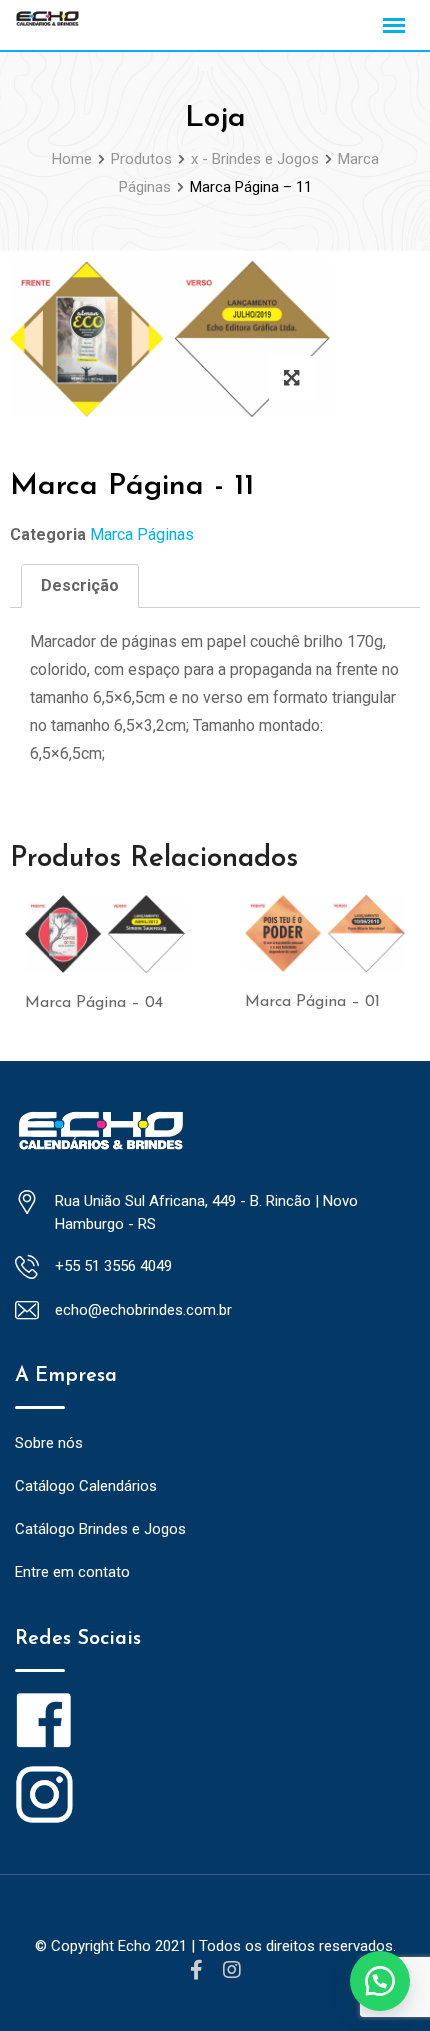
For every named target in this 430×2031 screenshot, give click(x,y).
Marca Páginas (142, 534)
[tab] (80, 586)
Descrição (80, 585)
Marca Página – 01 (312, 1002)
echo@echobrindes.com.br (143, 1310)
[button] (380, 1981)
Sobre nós (49, 1443)
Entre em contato (72, 1572)
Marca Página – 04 (94, 1003)
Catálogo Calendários (86, 1486)
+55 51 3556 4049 (113, 1266)
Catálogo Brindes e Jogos (100, 1529)
